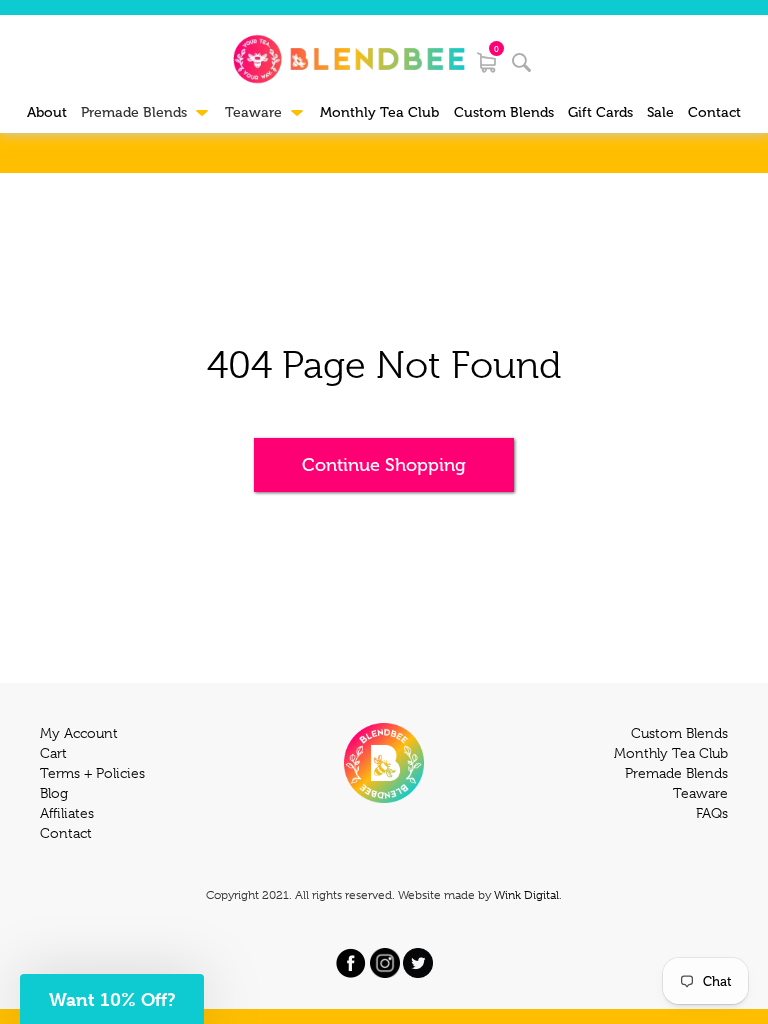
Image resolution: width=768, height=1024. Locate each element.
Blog (54, 793)
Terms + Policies (92, 773)
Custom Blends (504, 112)
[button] (112, 999)
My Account (79, 733)
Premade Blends (676, 773)
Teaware (700, 793)
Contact (714, 112)
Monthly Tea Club (379, 112)
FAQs (712, 813)
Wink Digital (526, 895)
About (47, 112)
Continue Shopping (384, 465)
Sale (660, 112)
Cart (53, 753)
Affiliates (67, 813)
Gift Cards (600, 112)
